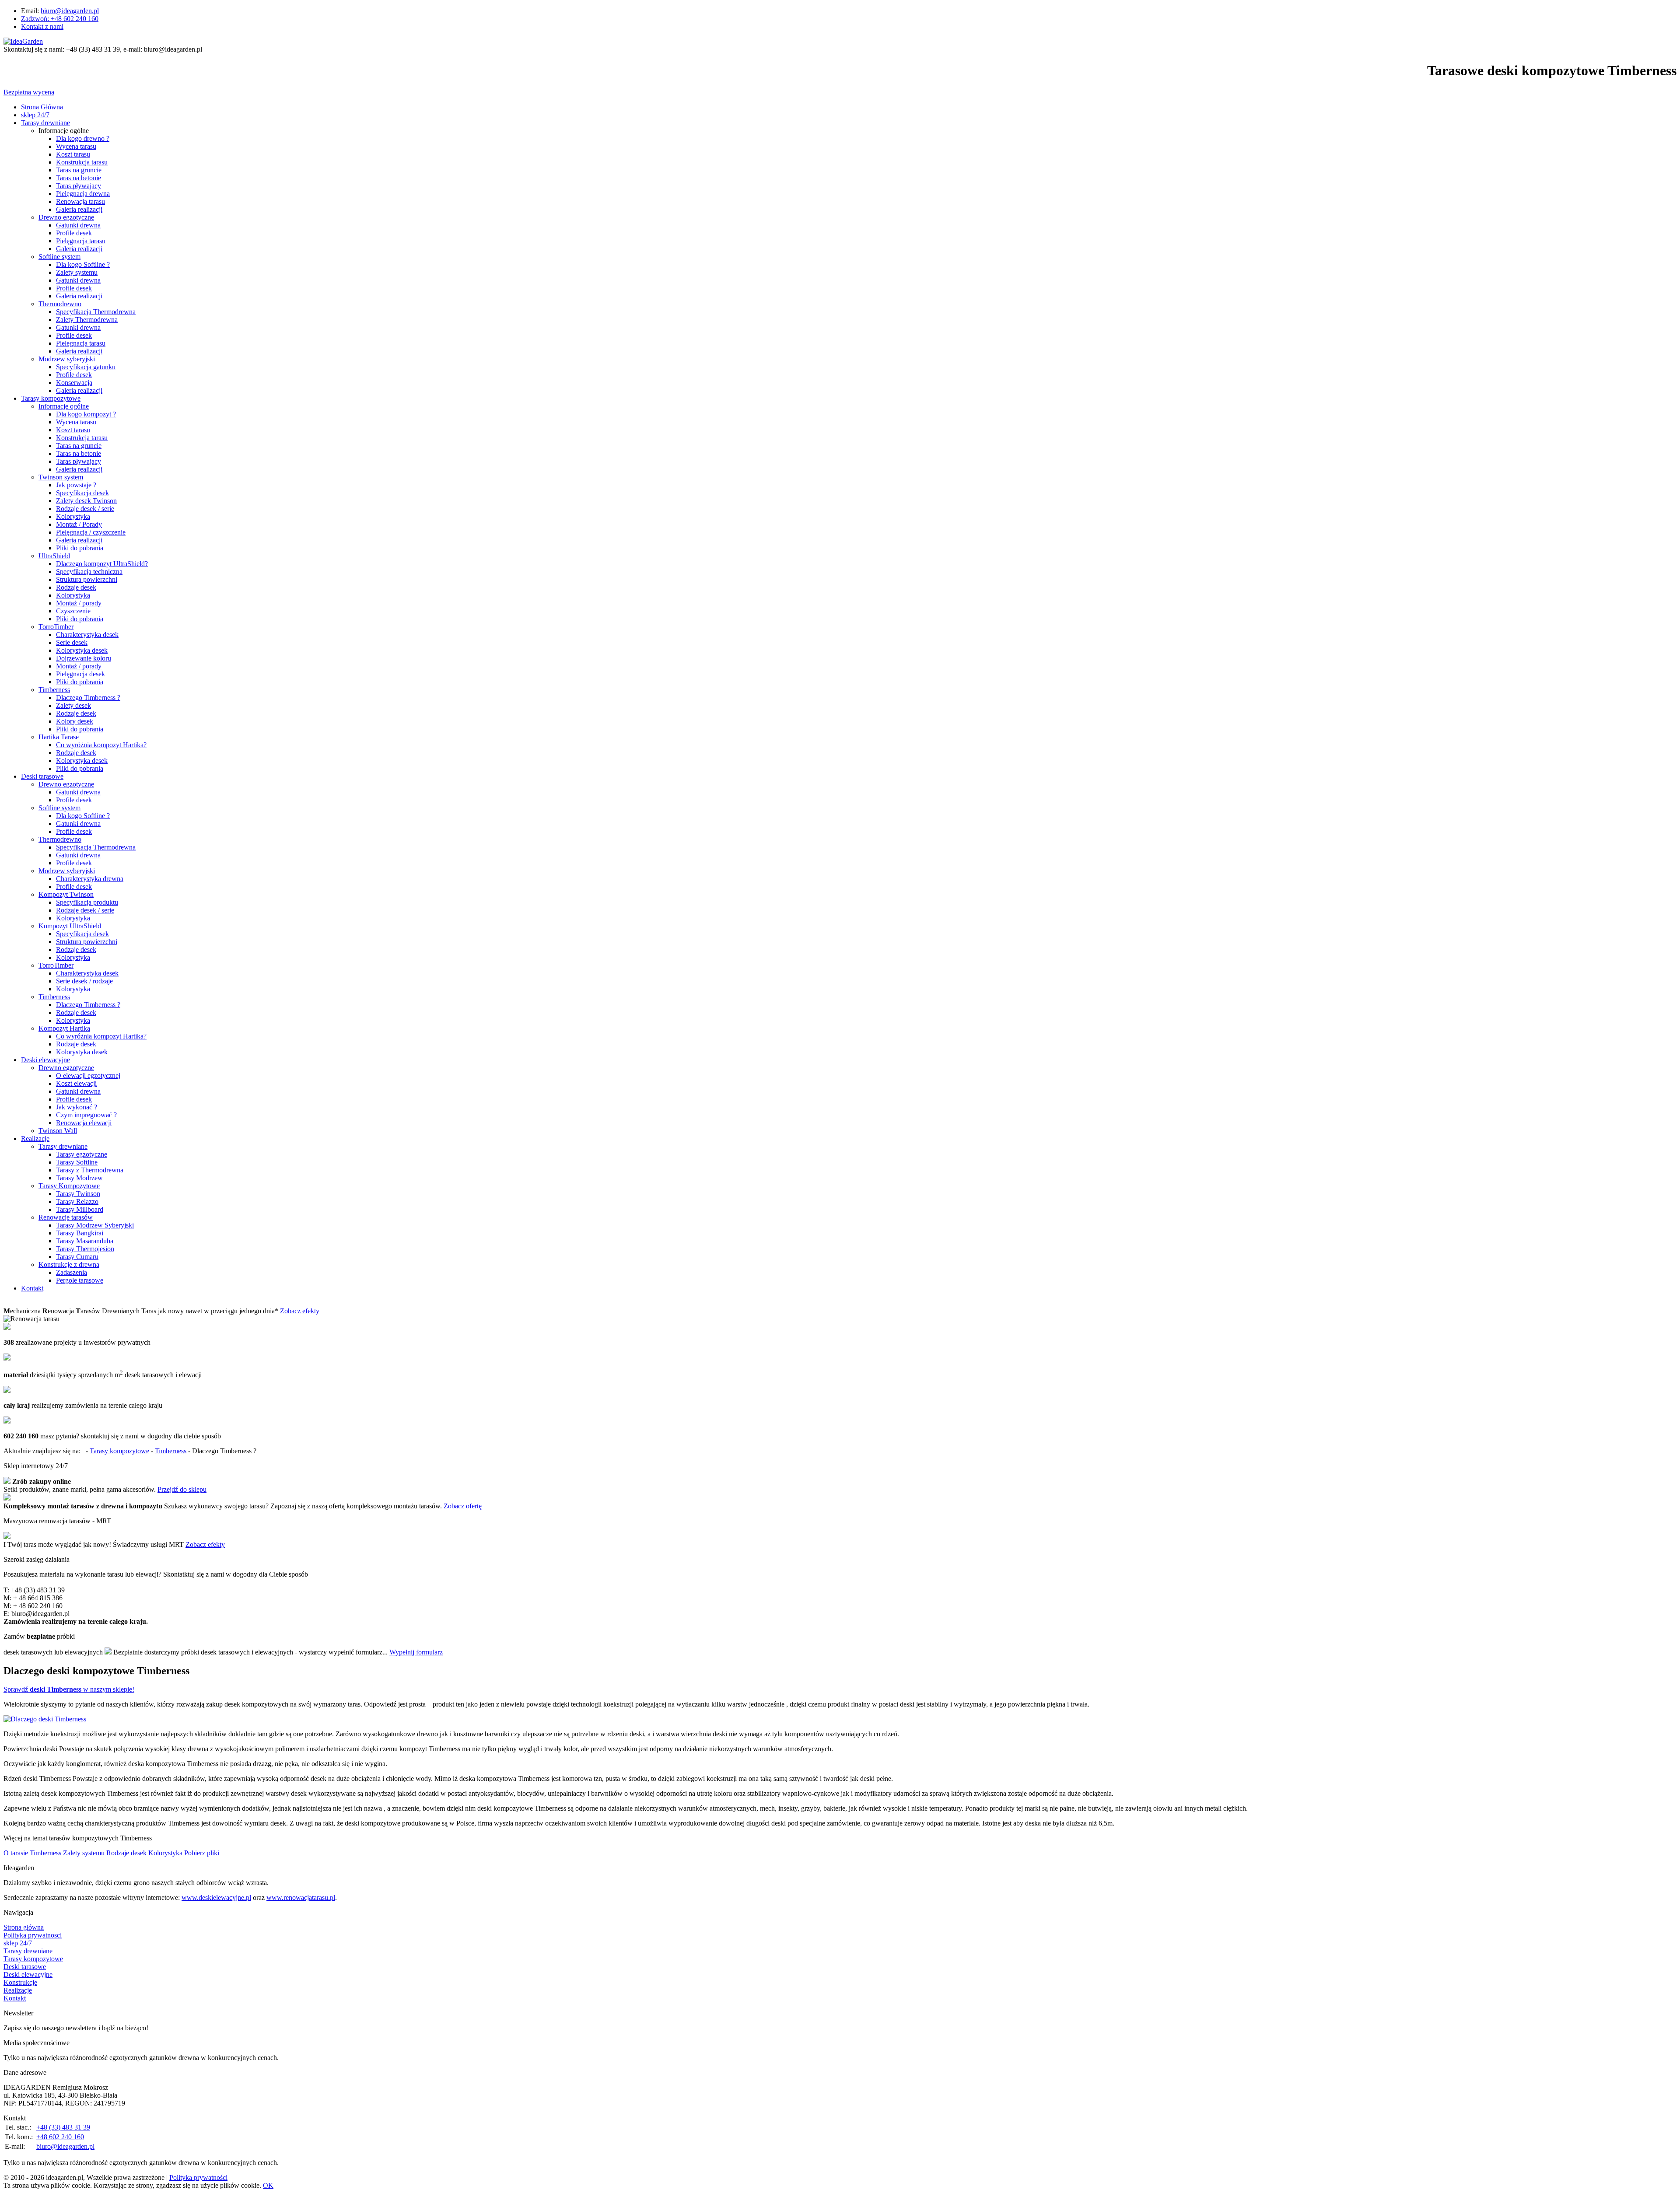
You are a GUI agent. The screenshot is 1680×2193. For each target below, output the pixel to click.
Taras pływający (79, 461)
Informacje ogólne (64, 406)
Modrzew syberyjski (67, 359)
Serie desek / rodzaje (84, 981)
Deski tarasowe (42, 776)
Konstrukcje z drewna (69, 1264)
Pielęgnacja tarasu (81, 241)
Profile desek (74, 233)
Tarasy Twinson (78, 1194)
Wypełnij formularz (416, 1652)
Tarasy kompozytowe (51, 398)
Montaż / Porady (79, 524)
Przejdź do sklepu (182, 1489)
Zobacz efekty (300, 1311)
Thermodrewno (60, 304)
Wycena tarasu (76, 146)
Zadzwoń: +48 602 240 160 (60, 19)
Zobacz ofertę (463, 1506)
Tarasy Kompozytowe (69, 1186)
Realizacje (35, 1138)
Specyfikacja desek (82, 493)
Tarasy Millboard (80, 1209)
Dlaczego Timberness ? (88, 698)
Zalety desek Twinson (86, 501)
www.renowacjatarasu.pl (301, 1897)
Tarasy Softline (77, 1162)
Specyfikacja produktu (87, 902)
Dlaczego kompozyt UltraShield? (102, 564)
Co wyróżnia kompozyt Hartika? (101, 745)
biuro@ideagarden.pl (70, 11)
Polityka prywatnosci (33, 1935)
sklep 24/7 (35, 115)
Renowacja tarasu (80, 201)
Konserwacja (74, 383)
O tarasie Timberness (32, 1853)
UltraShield (54, 556)
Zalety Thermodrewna (87, 320)
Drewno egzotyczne (66, 217)
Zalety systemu (77, 272)
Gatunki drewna (78, 225)
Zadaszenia (72, 1272)
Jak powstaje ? (76, 485)
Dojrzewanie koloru (84, 658)
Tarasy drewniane (45, 123)
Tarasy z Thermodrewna (90, 1170)
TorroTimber (56, 627)
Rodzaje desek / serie (85, 509)
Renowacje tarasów (66, 1217)
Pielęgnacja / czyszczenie (91, 532)
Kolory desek (75, 721)
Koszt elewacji (76, 1083)
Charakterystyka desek (87, 635)
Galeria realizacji (79, 209)
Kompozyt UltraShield (70, 926)
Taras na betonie (79, 178)
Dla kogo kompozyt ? (86, 414)
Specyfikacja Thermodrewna (96, 312)
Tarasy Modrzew (79, 1178)
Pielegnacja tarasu (81, 343)
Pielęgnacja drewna (83, 194)
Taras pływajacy (79, 186)
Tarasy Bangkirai (80, 1233)
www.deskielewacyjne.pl (216, 1897)
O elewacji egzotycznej (88, 1076)
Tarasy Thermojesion (85, 1249)
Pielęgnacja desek (80, 674)
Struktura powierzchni (87, 579)
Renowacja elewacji (84, 1123)
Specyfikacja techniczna (89, 572)
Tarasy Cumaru (77, 1257)
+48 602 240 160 (60, 2137)
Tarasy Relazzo (77, 1201)
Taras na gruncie (79, 170)
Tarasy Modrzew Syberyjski (95, 1225)
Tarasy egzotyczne (82, 1154)
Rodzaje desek (76, 587)
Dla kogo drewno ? (83, 138)
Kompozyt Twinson (66, 894)
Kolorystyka (73, 516)
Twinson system (61, 477)
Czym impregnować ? (86, 1115)
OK (268, 2185)
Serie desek (72, 642)
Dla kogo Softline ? (83, 264)
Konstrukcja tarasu (82, 162)
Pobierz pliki (202, 1853)
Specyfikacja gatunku (86, 367)
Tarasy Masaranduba (85, 1241)
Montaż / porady (79, 603)
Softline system (59, 257)
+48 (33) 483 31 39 (63, 2127)
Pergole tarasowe (80, 1280)
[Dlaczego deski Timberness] (45, 1719)
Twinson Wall (58, 1131)
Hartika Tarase (59, 737)
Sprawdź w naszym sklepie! (69, 1689)
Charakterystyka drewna (90, 879)
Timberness (54, 690)
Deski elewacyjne (45, 1060)
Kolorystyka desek (82, 650)
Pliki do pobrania (80, 548)
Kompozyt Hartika (64, 1028)
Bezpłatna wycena (29, 92)
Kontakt (32, 1288)
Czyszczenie (73, 611)
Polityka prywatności (198, 2177)
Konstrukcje (20, 1982)
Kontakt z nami (42, 26)
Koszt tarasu (73, 154)
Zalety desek (73, 705)
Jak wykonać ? (77, 1107)
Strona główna (24, 1927)
